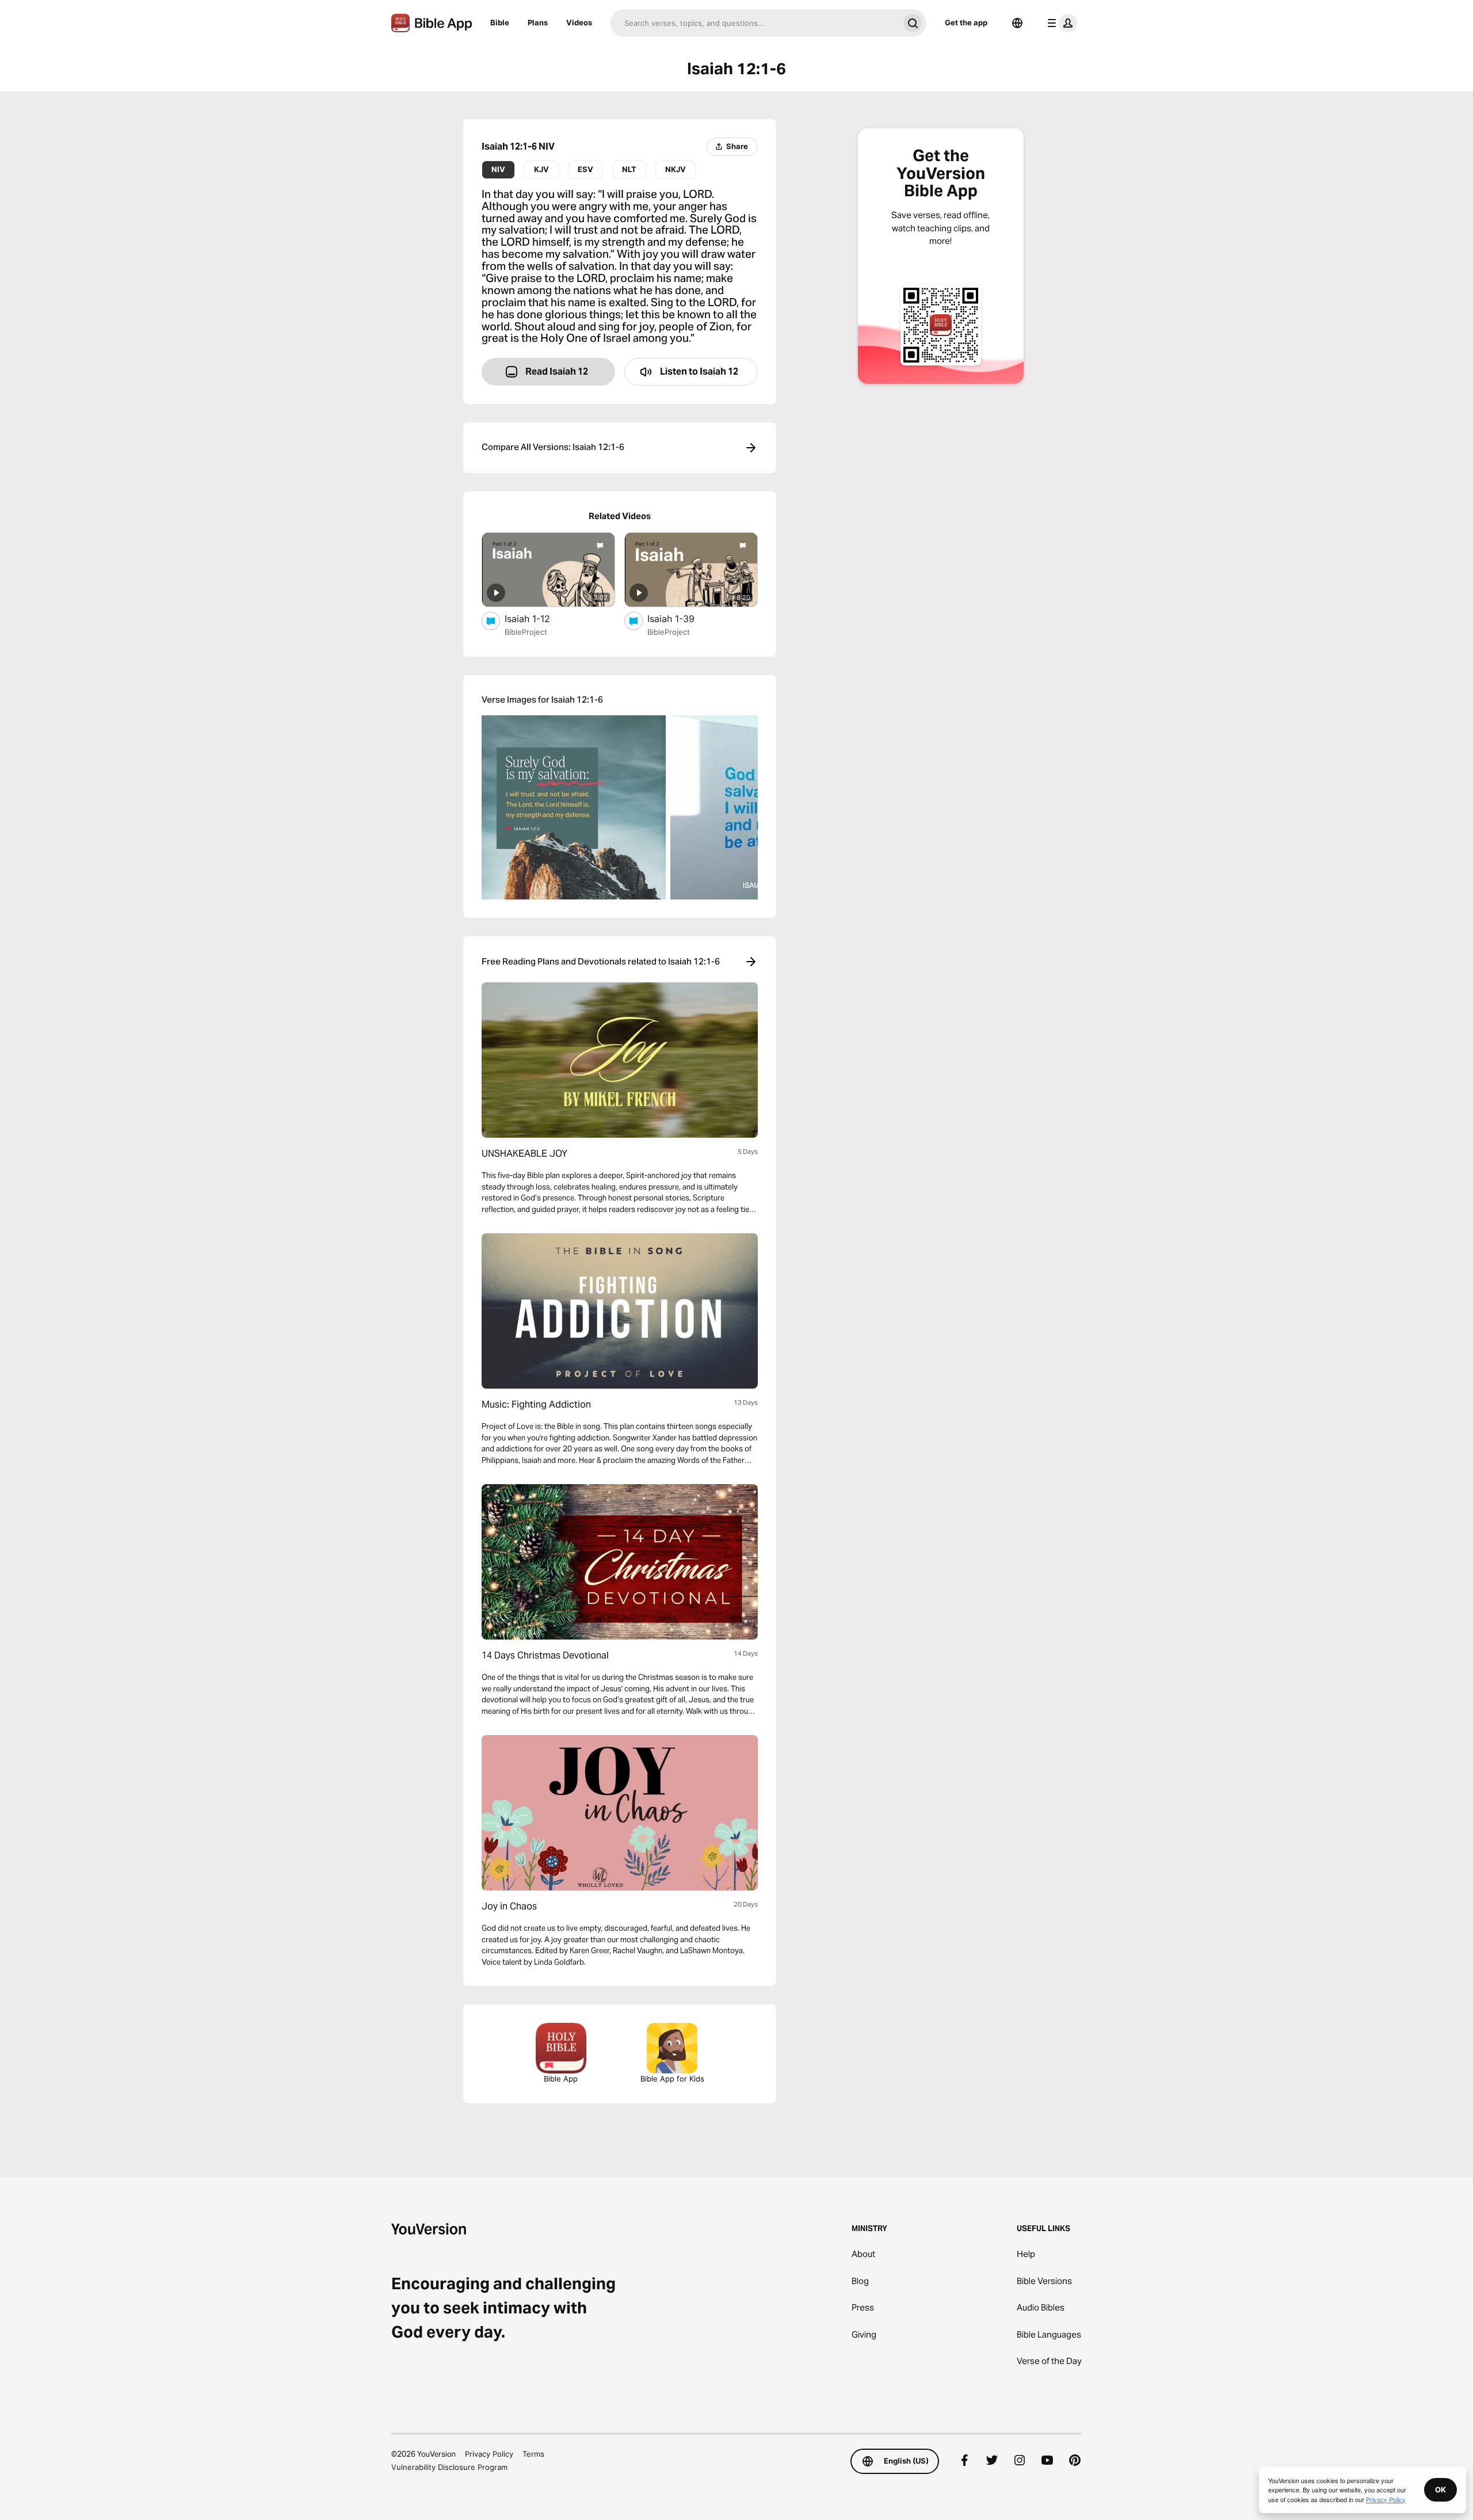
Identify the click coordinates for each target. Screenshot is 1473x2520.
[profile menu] (1060, 23)
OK (1440, 2489)
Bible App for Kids (672, 2079)
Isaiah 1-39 (683, 618)
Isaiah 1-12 (539, 618)
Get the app (966, 22)
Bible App (561, 2079)
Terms (533, 2454)
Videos (579, 22)
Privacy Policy (489, 2454)
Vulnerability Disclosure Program (449, 2467)
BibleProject (526, 632)
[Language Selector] (1017, 23)
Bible (500, 22)
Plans (538, 22)
